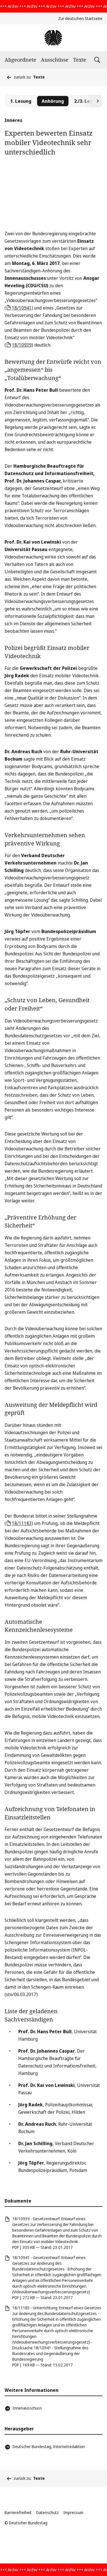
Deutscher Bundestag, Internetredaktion (49, 2447)
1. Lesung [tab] (21, 101)
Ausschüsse (55, 60)
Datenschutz (48, 2512)
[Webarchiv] (53, 38)
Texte (80, 60)
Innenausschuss (27, 2408)
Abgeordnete (20, 60)
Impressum (73, 2512)
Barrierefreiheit (18, 2512)
